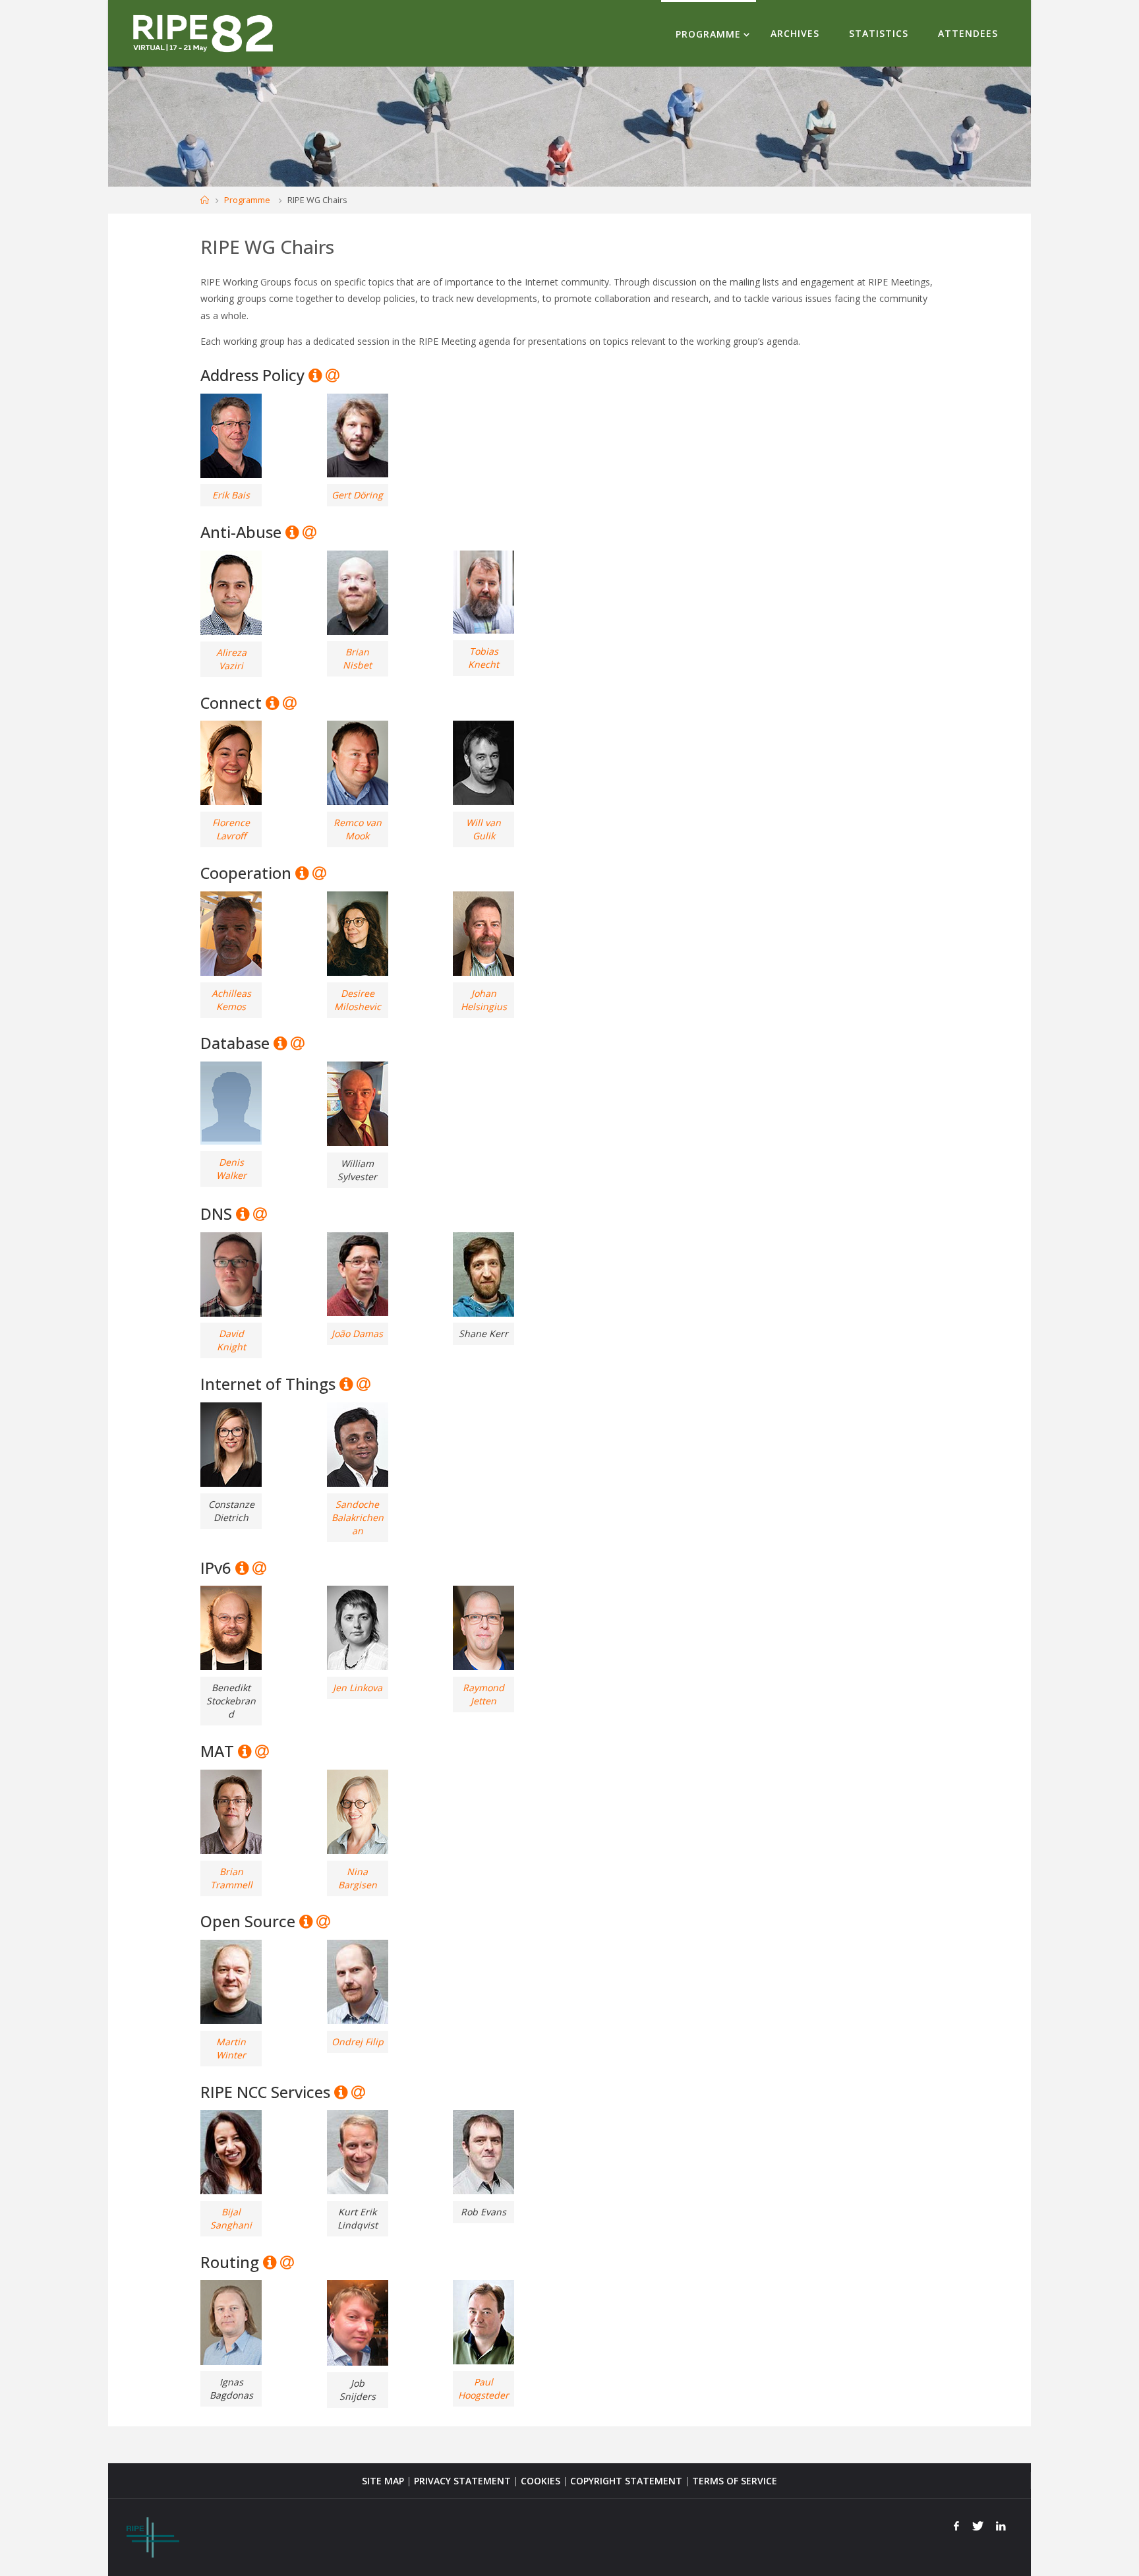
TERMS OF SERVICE (735, 2481)
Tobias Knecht (483, 658)
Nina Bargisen (358, 1878)
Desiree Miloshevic (358, 1000)
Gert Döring (357, 495)
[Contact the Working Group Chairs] (332, 375)
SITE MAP (383, 2481)
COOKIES (540, 2481)
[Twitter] (978, 2526)
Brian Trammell (231, 1878)
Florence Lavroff (231, 829)
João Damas (357, 1333)
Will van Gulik (483, 829)
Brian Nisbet (357, 658)
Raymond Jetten (483, 1694)
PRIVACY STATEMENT (462, 2481)
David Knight (231, 1340)
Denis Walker (231, 1169)
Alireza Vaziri (231, 659)
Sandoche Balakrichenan (358, 1517)
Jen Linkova (358, 1688)
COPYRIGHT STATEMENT (626, 2481)
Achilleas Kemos (231, 1000)
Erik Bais (231, 495)
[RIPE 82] (203, 33)
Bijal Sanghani (231, 2218)
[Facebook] (956, 2526)
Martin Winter (231, 2048)
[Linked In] (1001, 2526)
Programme (247, 200)
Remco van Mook (358, 829)
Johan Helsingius (484, 1000)
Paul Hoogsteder (483, 2388)
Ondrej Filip (358, 2042)
